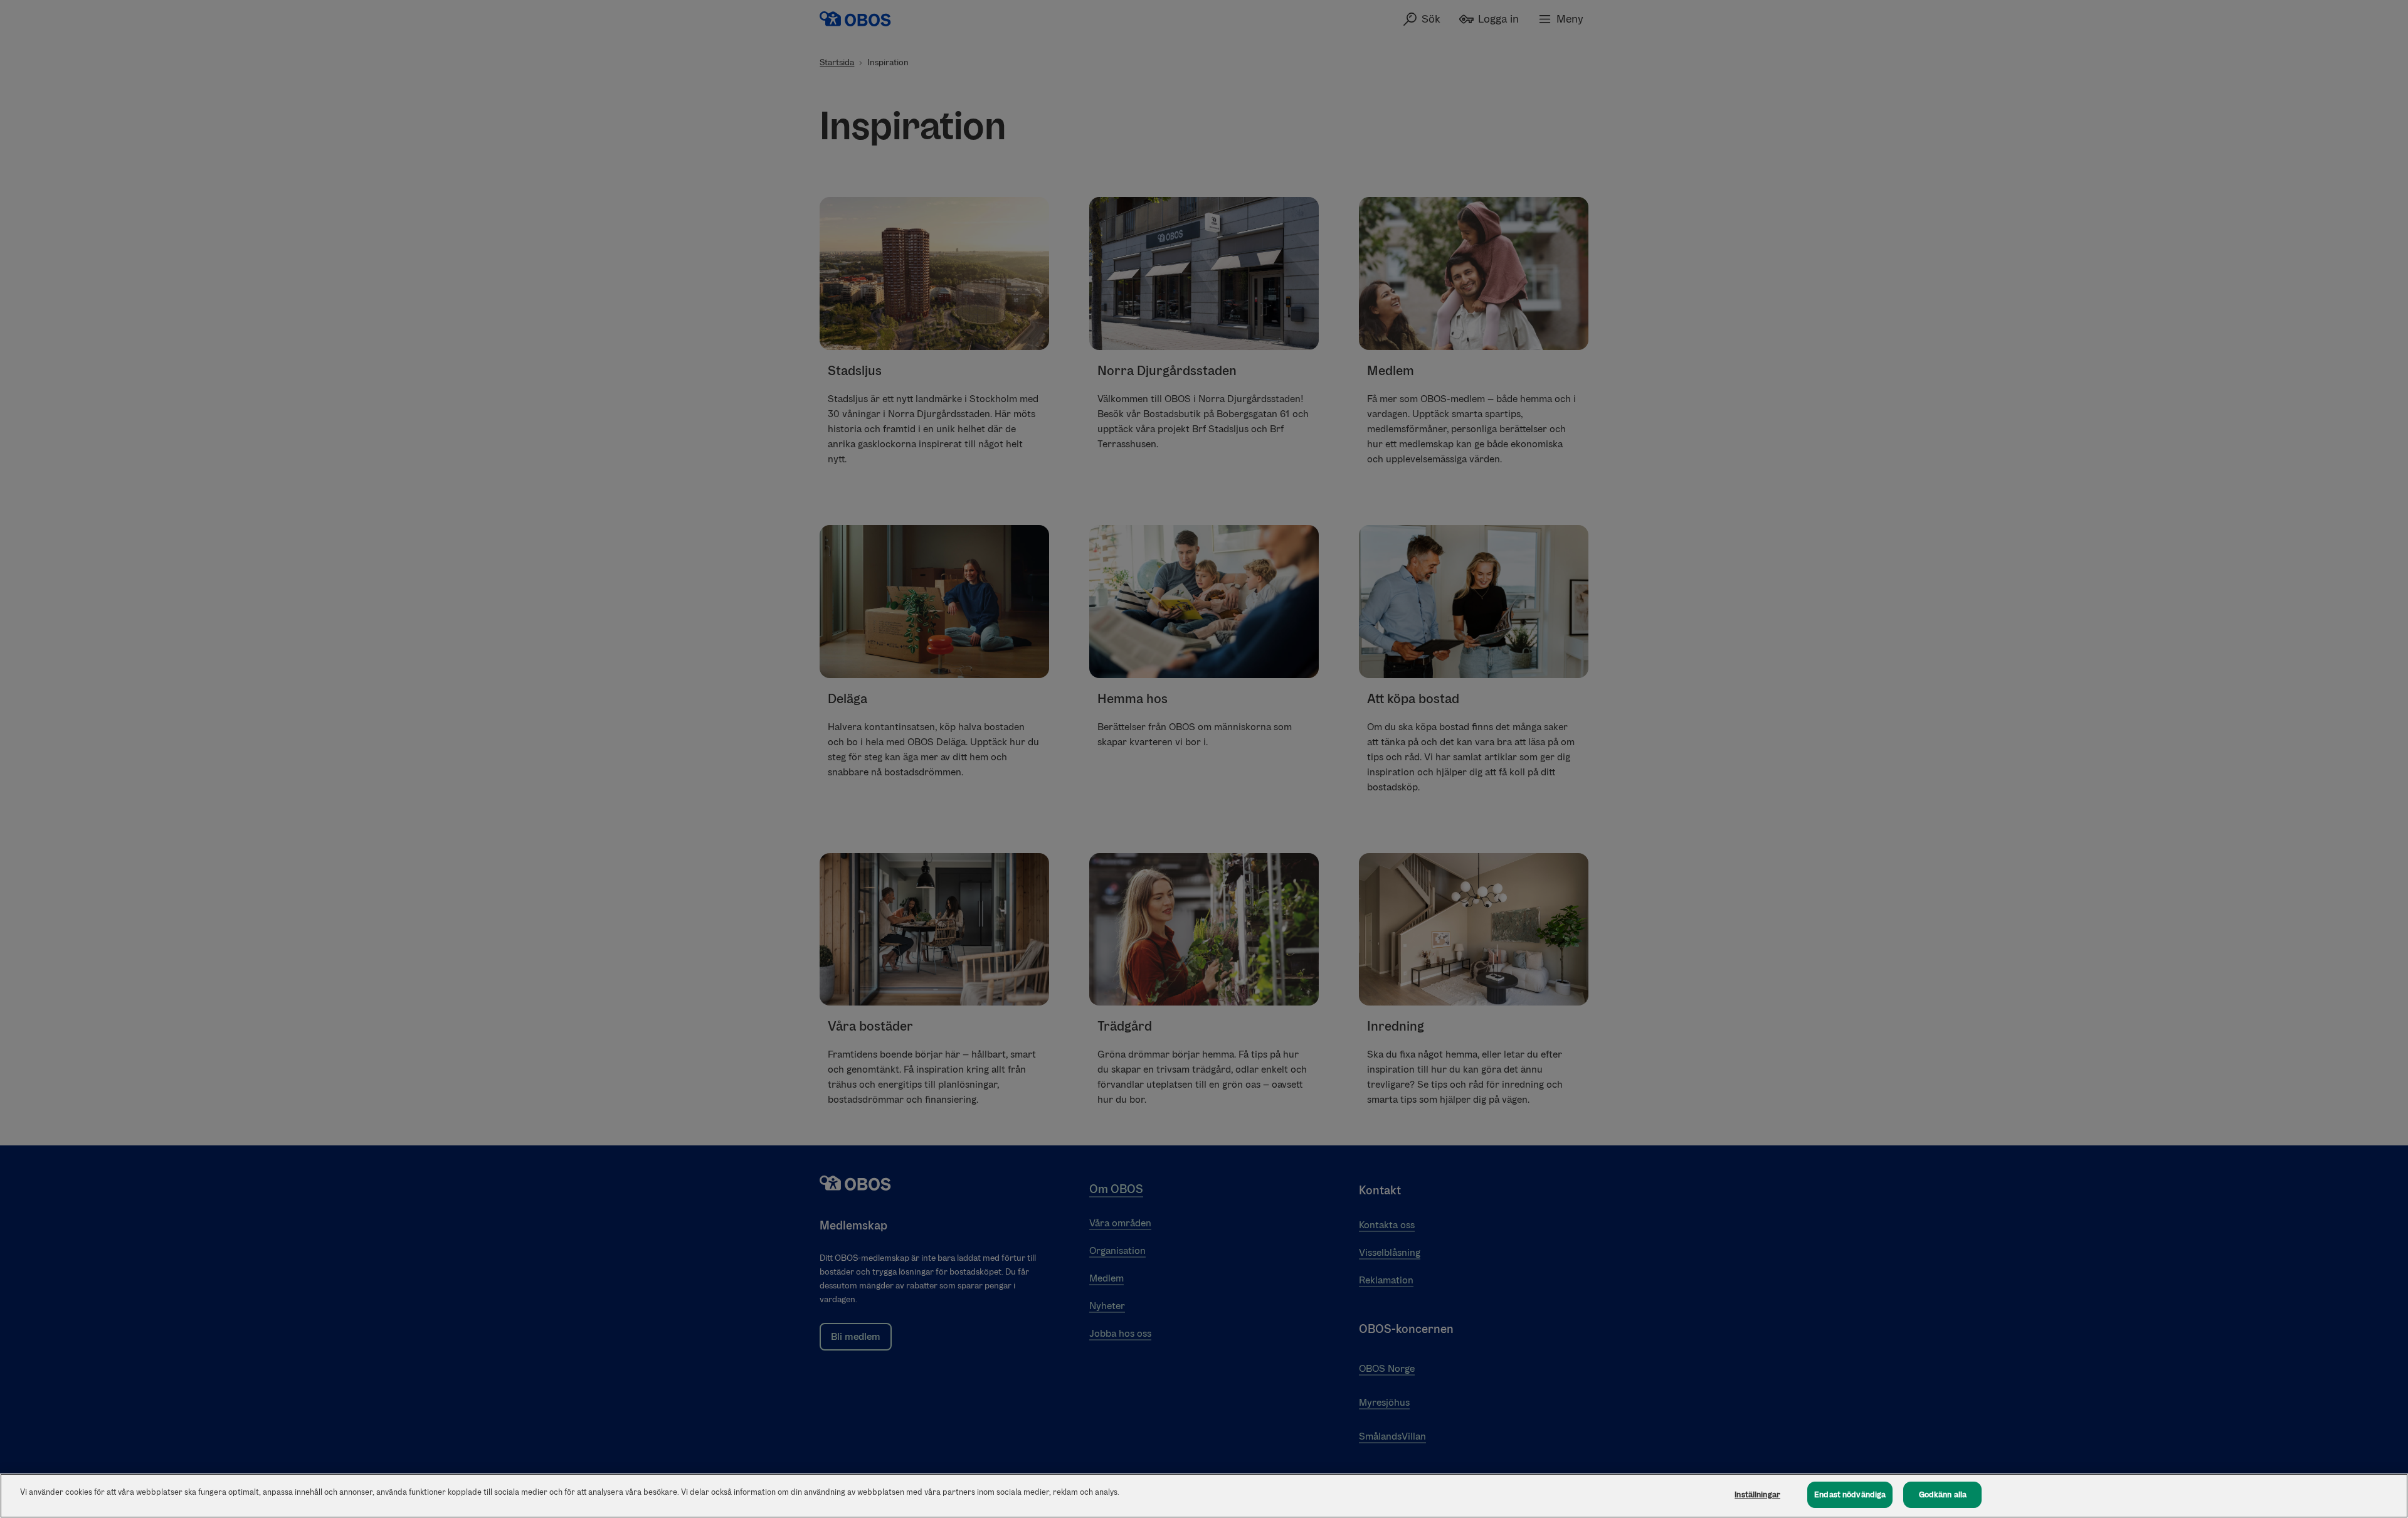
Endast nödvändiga (1850, 1494)
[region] (1204, 1496)
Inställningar (1757, 1494)
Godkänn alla (1943, 1494)
